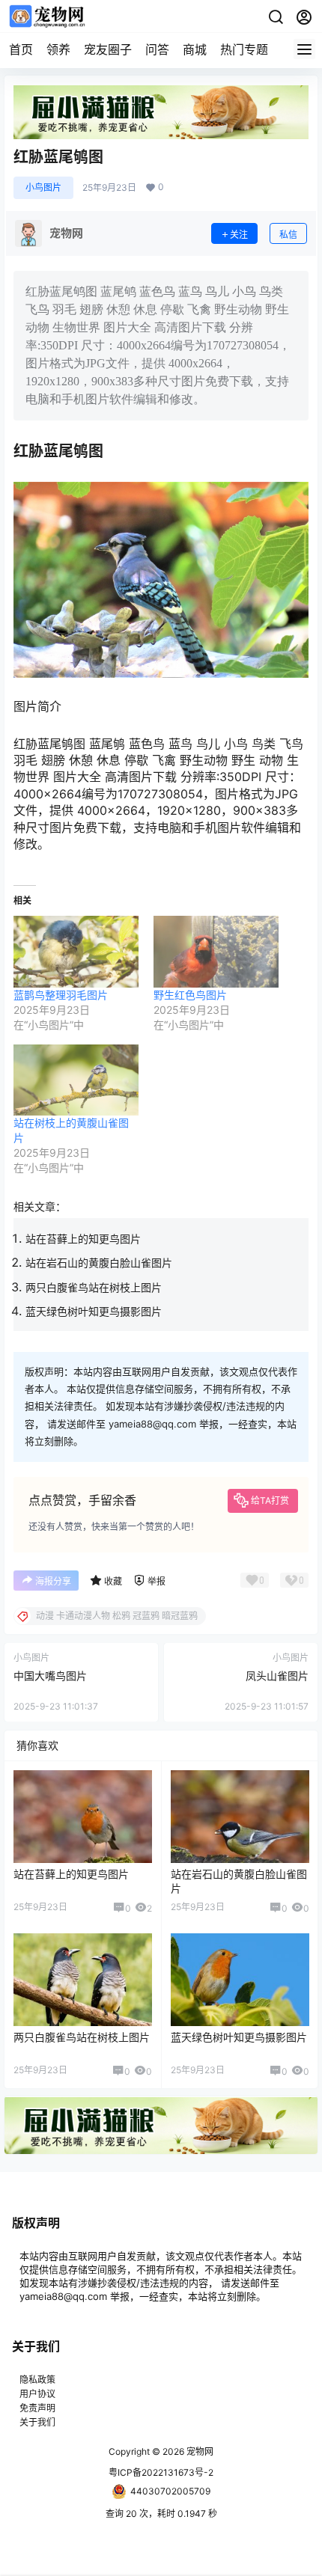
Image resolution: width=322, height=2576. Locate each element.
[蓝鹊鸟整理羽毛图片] (76, 951)
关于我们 (37, 2422)
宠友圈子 (108, 49)
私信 (288, 235)
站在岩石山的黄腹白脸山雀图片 (99, 1263)
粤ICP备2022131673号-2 (161, 2472)
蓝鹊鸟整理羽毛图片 (61, 995)
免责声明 (37, 2408)
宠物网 (199, 2451)
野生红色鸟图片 (190, 995)
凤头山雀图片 (277, 1676)
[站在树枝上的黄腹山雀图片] (76, 1080)
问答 (157, 49)
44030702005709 (170, 2491)
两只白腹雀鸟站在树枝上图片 (94, 1287)
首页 (21, 49)
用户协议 (37, 2394)
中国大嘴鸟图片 (50, 1676)
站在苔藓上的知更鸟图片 (83, 1239)
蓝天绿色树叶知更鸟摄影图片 (94, 1311)
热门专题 (244, 49)
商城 (195, 49)
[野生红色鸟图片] (216, 951)
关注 (239, 235)
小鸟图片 (43, 187)
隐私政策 (37, 2380)
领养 (58, 49)
